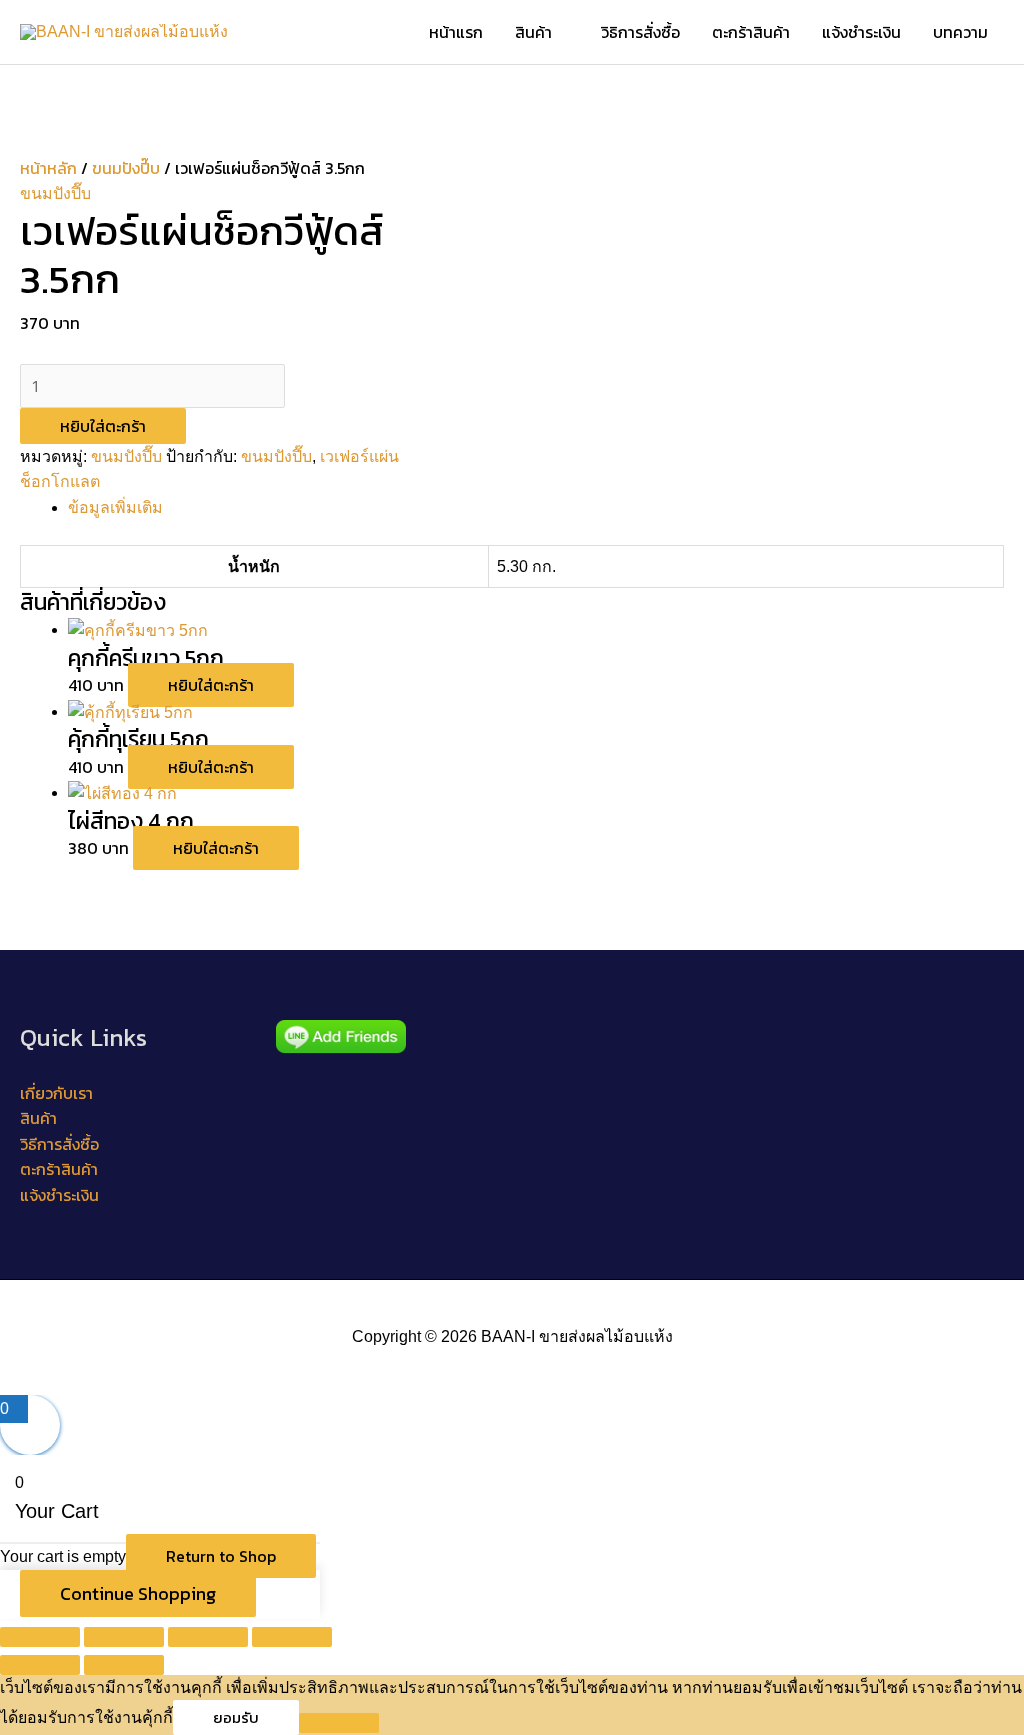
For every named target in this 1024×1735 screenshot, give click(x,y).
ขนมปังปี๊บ (126, 168)
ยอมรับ (236, 1717)
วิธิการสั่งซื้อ (640, 32)
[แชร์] (208, 1637)
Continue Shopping (138, 1593)
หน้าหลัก (48, 168)
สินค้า (533, 32)
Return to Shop (221, 1556)
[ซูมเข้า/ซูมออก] (40, 1637)
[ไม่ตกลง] (339, 1723)
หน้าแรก (456, 32)
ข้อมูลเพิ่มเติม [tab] (115, 507)
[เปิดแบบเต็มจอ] (124, 1637)
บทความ (960, 32)
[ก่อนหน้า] (40, 1665)
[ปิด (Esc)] (292, 1637)
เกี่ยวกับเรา (56, 1093)
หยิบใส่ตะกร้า (103, 426)
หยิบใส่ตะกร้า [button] (211, 685)
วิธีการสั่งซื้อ (59, 1144)
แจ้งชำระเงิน (861, 32)
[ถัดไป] (124, 1665)
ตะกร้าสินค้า (751, 32)
